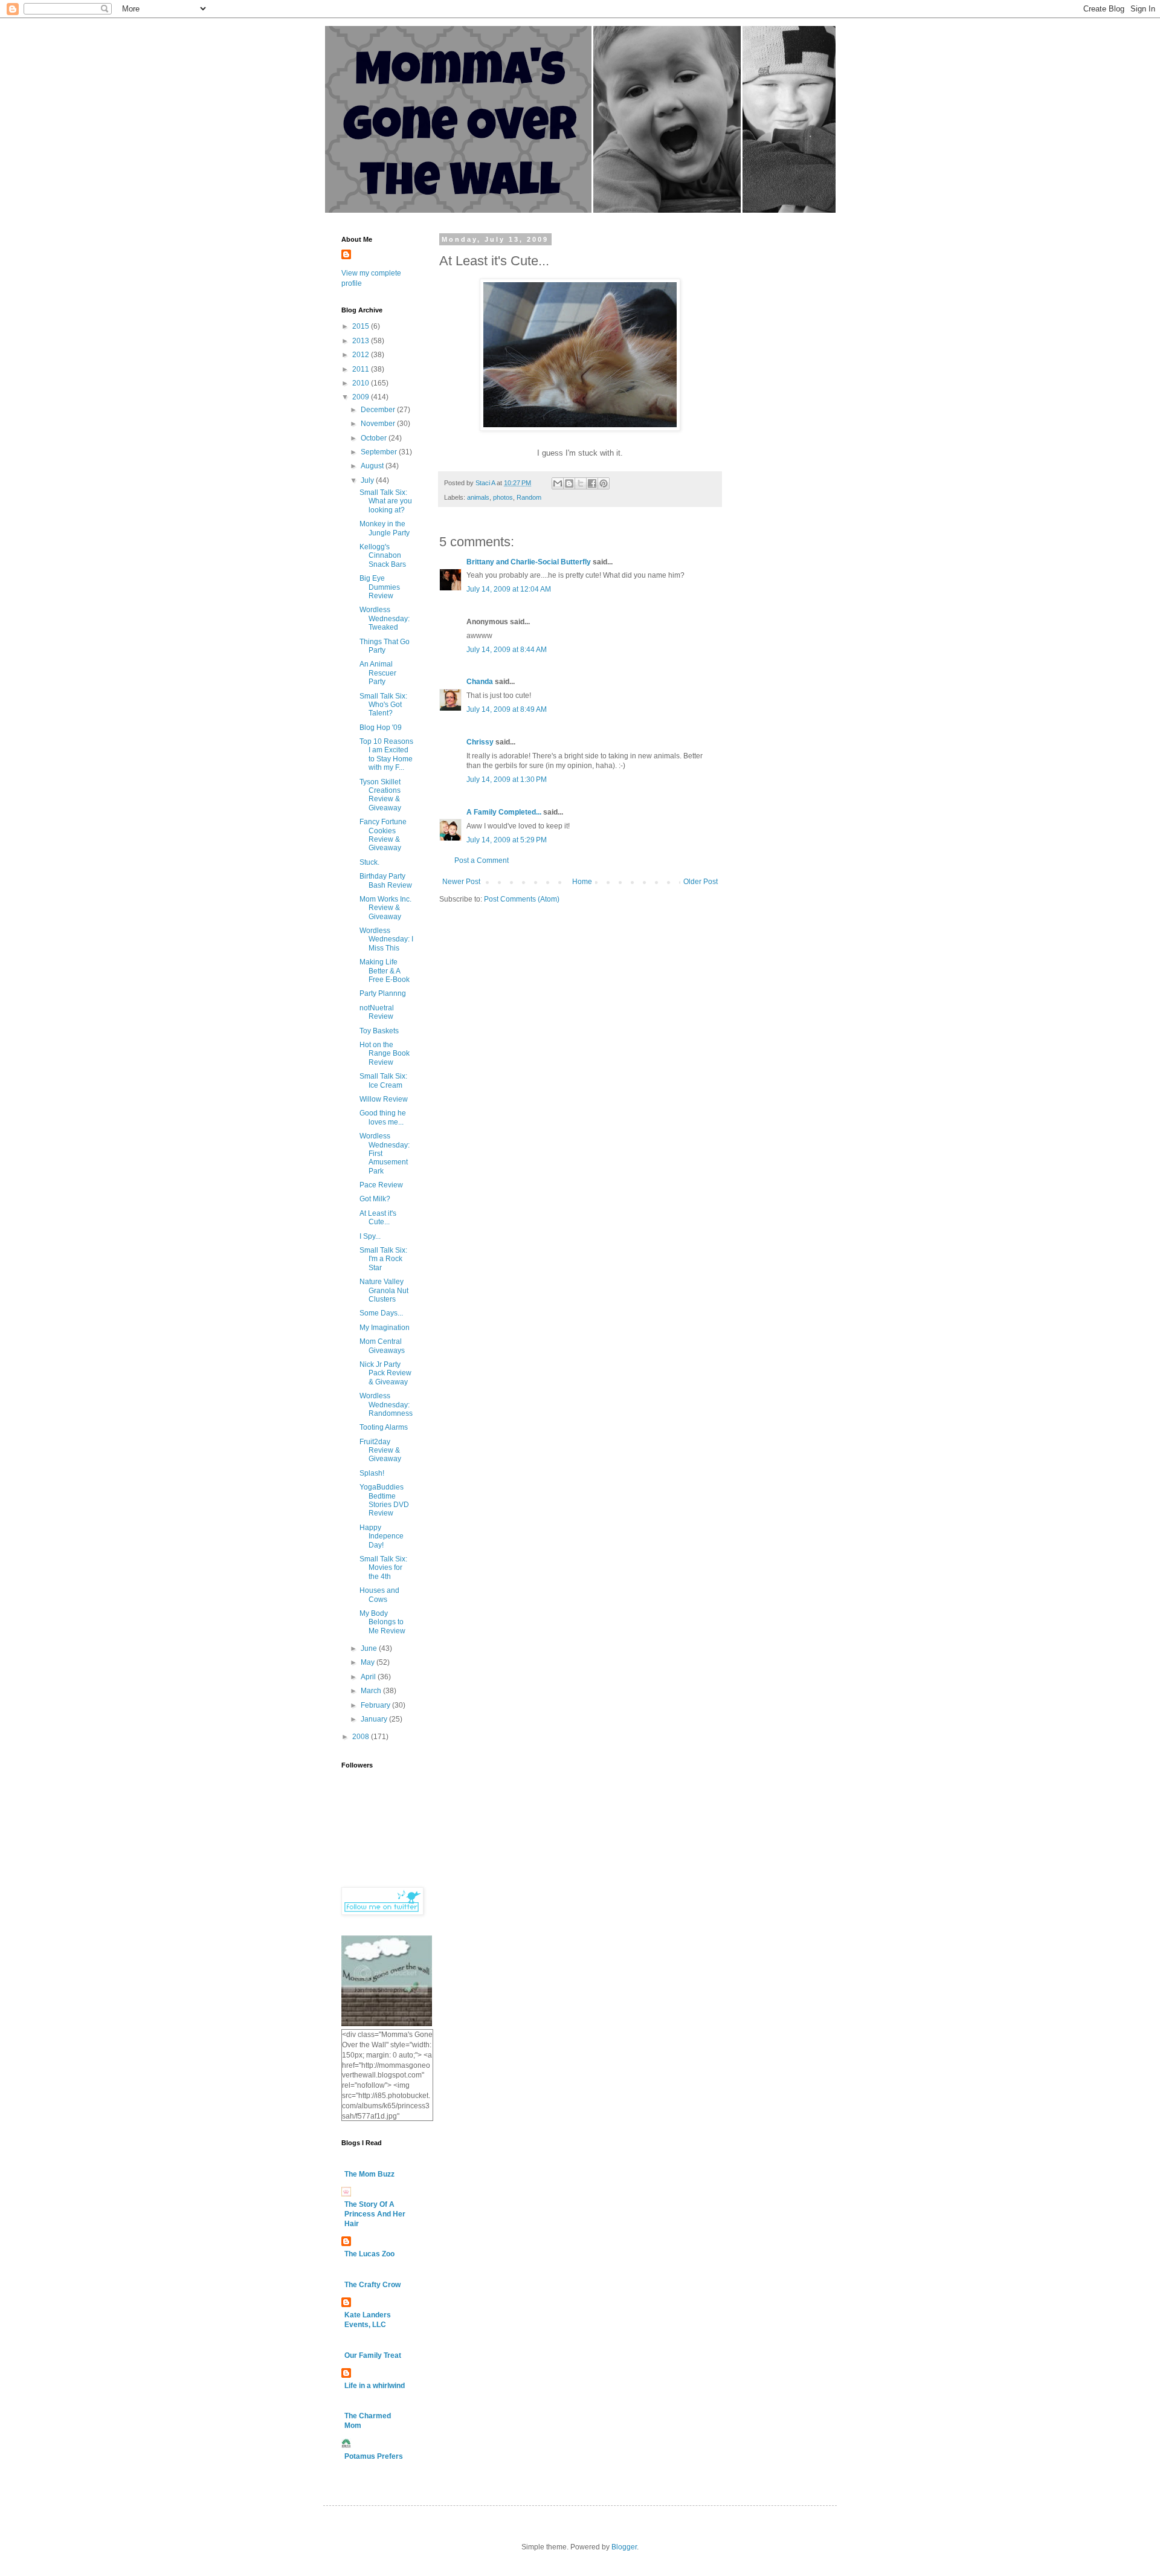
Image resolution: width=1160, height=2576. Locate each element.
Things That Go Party (385, 646)
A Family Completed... (504, 812)
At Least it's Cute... (378, 1218)
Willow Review (384, 1099)
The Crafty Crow (372, 2285)
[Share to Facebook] (592, 483)
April (369, 1677)
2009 (362, 397)
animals (478, 497)
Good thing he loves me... (383, 1117)
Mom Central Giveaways (382, 1346)
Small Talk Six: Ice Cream (383, 1080)
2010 (362, 383)
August (373, 466)
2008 (362, 1737)
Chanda (480, 682)
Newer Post (461, 882)
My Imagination (385, 1328)
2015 (362, 326)
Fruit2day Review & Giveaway (380, 1451)
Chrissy (480, 742)
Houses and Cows (379, 1595)
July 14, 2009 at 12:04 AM (509, 589)
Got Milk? (375, 1199)
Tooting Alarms (384, 1427)
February (376, 1705)
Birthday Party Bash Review (386, 880)
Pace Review (381, 1185)
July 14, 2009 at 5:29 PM (507, 840)
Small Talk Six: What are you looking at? (386, 501)
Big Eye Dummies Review (380, 587)
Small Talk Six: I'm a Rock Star (383, 1259)
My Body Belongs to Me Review (382, 1622)
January (375, 1719)
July (368, 480)
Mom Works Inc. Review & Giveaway (385, 908)
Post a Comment (482, 860)
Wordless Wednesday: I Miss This (386, 939)
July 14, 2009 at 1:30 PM (507, 780)
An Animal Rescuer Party (378, 673)
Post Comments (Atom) (522, 899)
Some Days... (381, 1313)
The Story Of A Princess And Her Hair (375, 2214)
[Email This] (558, 483)
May (369, 1662)
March (372, 1691)
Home (582, 882)
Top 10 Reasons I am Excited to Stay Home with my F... (386, 754)
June (370, 1648)
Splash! (372, 1473)
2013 (362, 341)
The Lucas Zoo (369, 2254)
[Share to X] (581, 483)
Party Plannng (383, 993)
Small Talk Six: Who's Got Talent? (383, 705)
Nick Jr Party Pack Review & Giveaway (385, 1373)
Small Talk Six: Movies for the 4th (383, 1568)
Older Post (701, 882)
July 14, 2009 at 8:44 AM (507, 650)
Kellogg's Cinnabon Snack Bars (383, 556)
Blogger (624, 2547)
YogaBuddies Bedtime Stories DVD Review (384, 1500)
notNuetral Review (377, 1012)
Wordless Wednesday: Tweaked (385, 618)
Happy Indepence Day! (382, 1536)
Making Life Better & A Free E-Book (385, 971)
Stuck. (369, 862)
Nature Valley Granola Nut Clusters (384, 1290)
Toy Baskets (379, 1031)
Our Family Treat (373, 2355)
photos (503, 497)
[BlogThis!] (569, 483)
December (379, 410)
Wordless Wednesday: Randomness (386, 1405)
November (379, 424)
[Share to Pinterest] (604, 483)
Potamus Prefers (374, 2456)
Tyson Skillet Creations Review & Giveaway (380, 795)
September (380, 452)
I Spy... (370, 1236)
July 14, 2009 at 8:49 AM (507, 709)
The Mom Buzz (369, 2174)
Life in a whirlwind (375, 2386)
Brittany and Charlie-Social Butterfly (529, 562)
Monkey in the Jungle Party (385, 528)
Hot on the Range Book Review (385, 1054)
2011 (362, 369)
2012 (362, 355)
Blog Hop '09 (381, 728)
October (375, 438)
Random (529, 497)
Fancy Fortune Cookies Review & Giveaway (383, 835)
